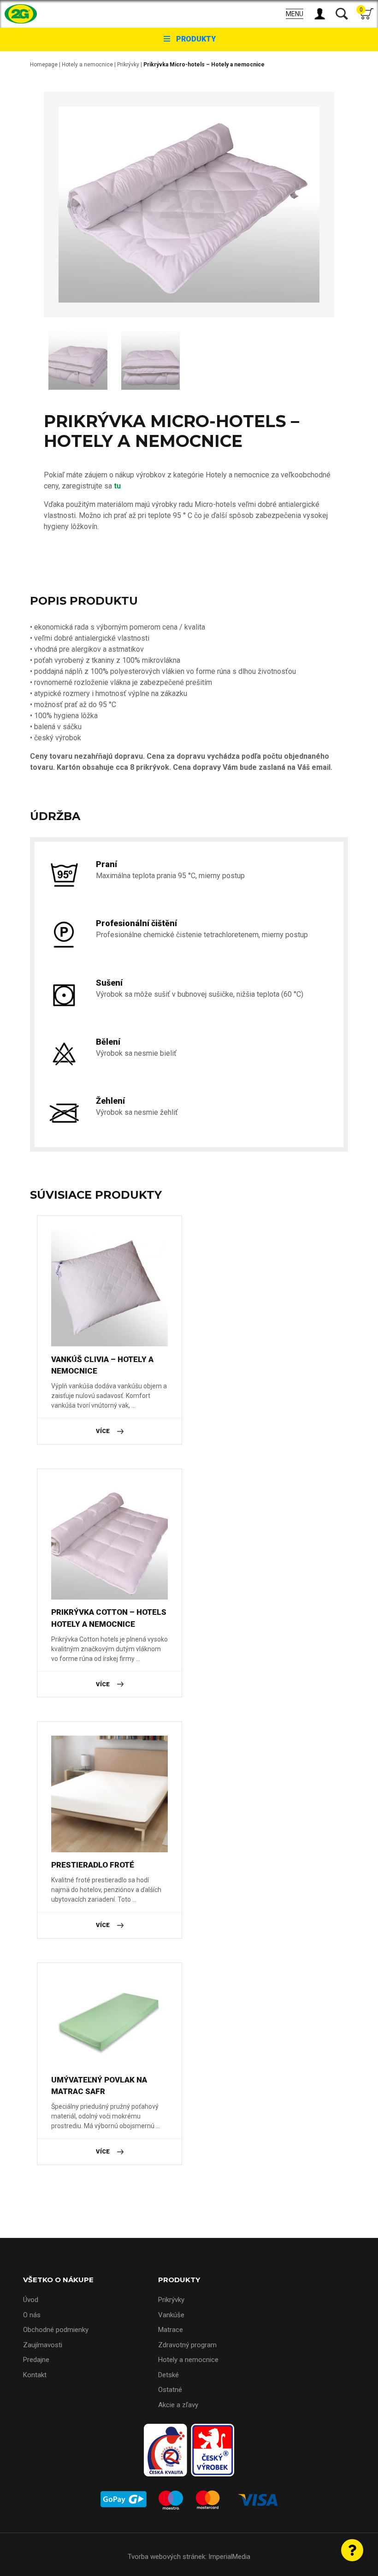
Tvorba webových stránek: (167, 2557)
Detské (168, 2375)
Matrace (171, 2330)
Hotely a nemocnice (87, 65)
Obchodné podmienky (56, 2330)
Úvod (31, 2300)
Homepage (44, 65)
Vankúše (171, 2315)
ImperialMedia (229, 2557)
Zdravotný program (187, 2345)
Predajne (36, 2360)
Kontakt (35, 2375)
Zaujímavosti (43, 2345)
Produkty (196, 39)
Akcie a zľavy (178, 2405)
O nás (32, 2315)
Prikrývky (128, 65)
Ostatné (170, 2390)
